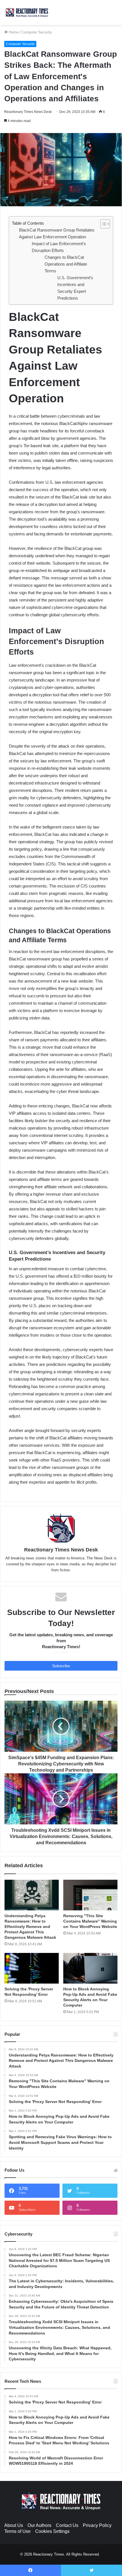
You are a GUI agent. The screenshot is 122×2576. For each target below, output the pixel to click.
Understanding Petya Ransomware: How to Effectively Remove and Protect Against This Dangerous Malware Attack (30, 1927)
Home (13, 32)
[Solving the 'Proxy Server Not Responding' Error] (32, 1968)
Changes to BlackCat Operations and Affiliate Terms (66, 264)
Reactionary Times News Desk (28, 112)
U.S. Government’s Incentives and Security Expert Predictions (75, 288)
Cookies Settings (52, 2531)
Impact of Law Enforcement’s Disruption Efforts (59, 247)
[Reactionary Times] (27, 12)
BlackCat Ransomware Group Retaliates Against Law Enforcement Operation (57, 233)
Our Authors (39, 2525)
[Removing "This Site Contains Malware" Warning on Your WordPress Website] (90, 1895)
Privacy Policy (97, 2525)
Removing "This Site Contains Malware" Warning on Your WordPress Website (90, 1921)
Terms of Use (17, 2531)
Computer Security (37, 32)
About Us (14, 2525)
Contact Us (67, 2525)
